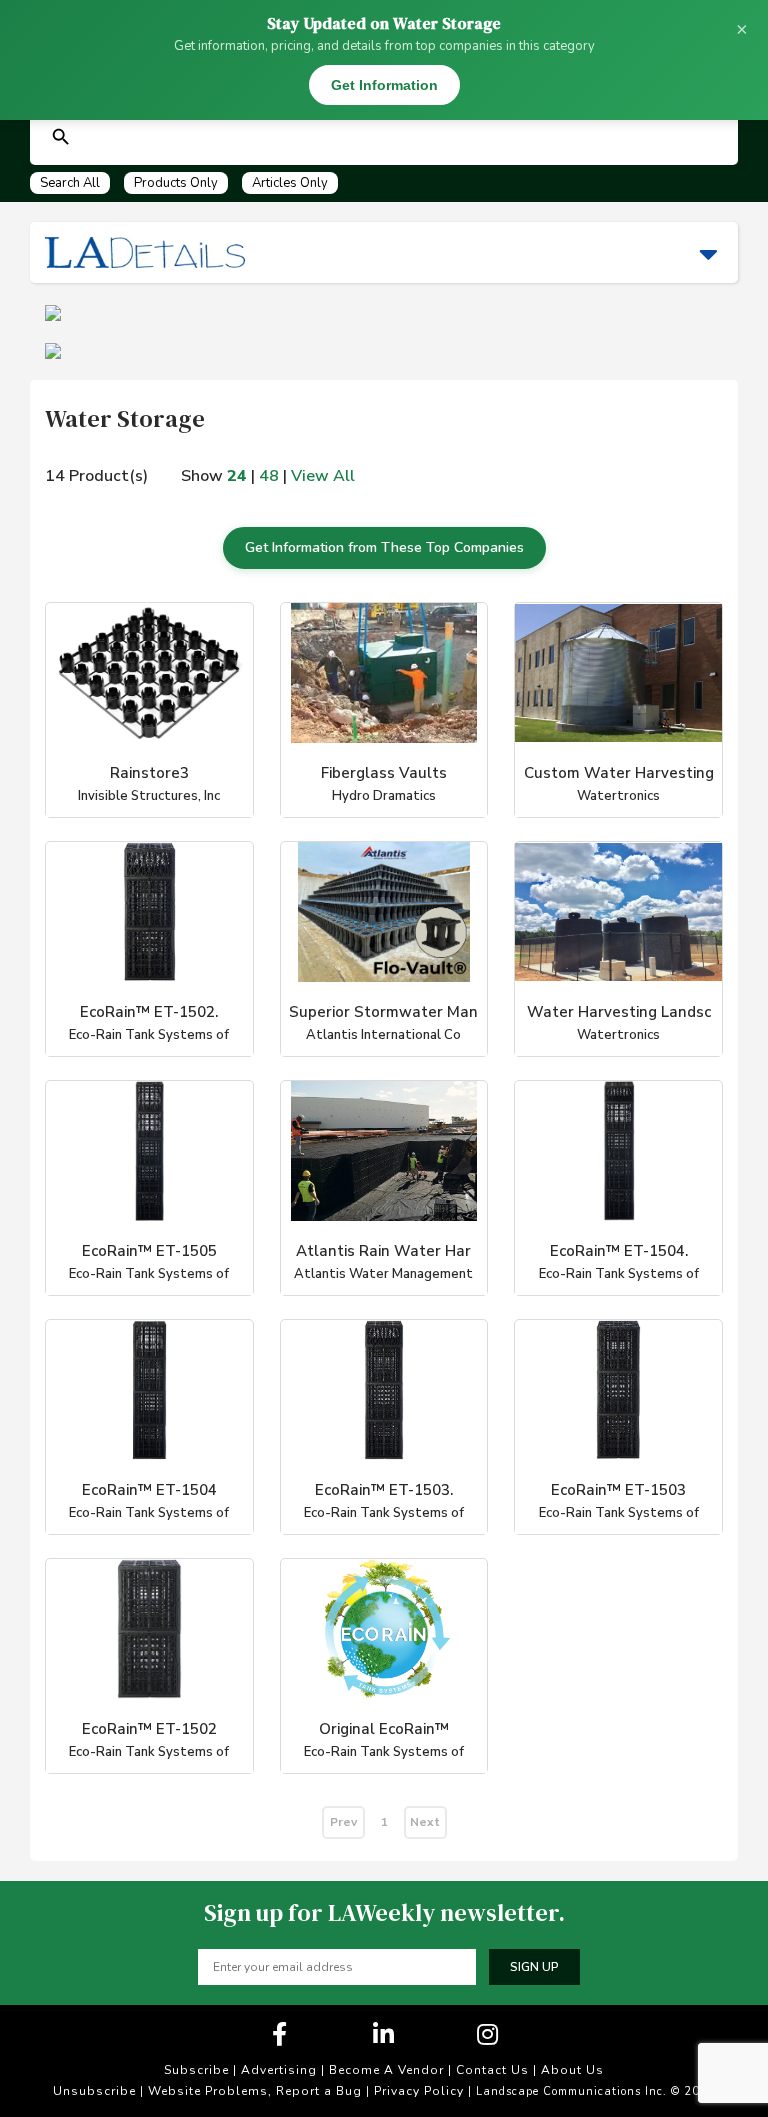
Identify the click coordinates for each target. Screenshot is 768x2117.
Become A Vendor (386, 2070)
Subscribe (196, 2070)
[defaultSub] (61, 137)
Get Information (384, 85)
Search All (70, 183)
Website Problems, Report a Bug (255, 2091)
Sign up (534, 1967)
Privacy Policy (419, 2091)
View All (323, 476)
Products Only (176, 183)
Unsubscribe (94, 2091)
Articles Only (290, 183)
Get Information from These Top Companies (384, 547)
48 (269, 476)
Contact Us (492, 2070)
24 (237, 476)
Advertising (279, 2070)
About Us (572, 2070)
